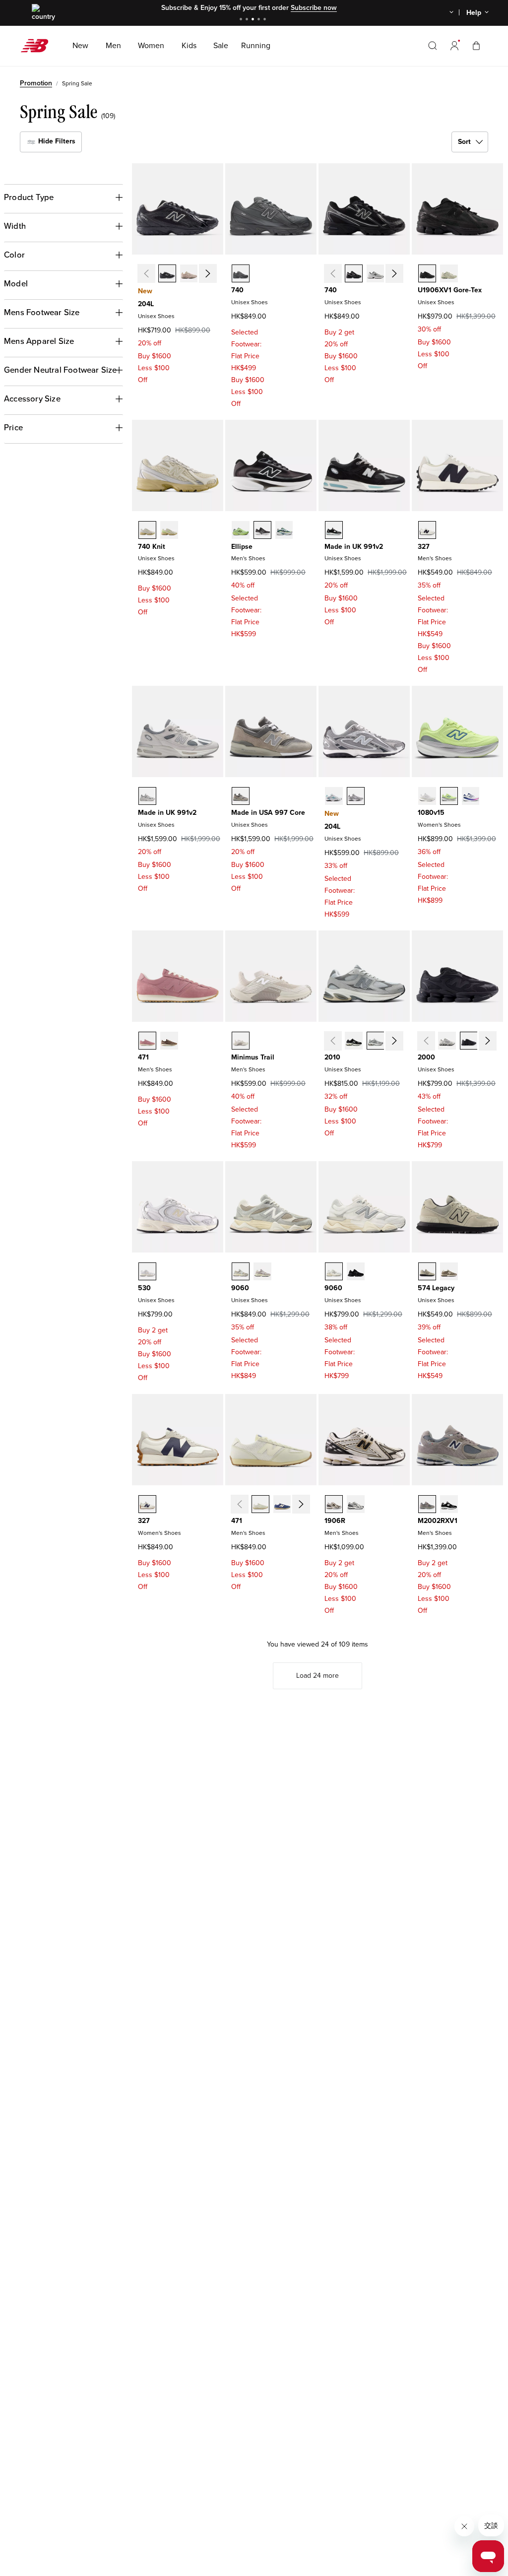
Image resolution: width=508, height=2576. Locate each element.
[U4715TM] (147, 1041)
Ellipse (242, 547)
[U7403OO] (147, 530)
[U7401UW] (169, 530)
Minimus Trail (253, 1057)
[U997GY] (241, 796)
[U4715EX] (282, 1504)
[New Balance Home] (38, 46)
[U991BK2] (334, 530)
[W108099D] (449, 796)
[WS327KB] (147, 1504)
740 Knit (152, 547)
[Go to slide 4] (260, 20)
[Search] (433, 46)
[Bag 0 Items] (476, 45)
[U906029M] (262, 1271)
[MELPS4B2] (284, 530)
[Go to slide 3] (254, 20)
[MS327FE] (427, 530)
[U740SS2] (241, 273)
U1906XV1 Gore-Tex (450, 290)
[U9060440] (241, 1271)
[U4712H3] (260, 1504)
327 (424, 547)
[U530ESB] (147, 1271)
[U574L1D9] (449, 1271)
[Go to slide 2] (248, 20)
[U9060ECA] (334, 1271)
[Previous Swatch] (146, 273)
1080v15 (431, 813)
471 (143, 1057)
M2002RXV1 (438, 1521)
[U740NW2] (376, 273)
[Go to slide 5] (266, 20)
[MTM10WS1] (241, 1041)
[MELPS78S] (241, 530)
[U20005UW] (447, 1041)
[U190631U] (427, 273)
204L (146, 304)
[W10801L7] (471, 796)
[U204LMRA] (167, 273)
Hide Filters (56, 141)
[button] (454, 46)
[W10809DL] (427, 796)
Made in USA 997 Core (268, 813)
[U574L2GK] (427, 1271)
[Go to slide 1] (242, 20)
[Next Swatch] (207, 273)
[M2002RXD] (449, 1504)
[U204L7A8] (334, 796)
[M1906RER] (356, 1504)
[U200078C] (469, 1041)
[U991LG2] (147, 796)
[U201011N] (376, 1041)
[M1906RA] (334, 1504)
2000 (426, 1057)
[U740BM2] (354, 273)
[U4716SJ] (169, 1041)
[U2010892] (354, 1041)
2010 (332, 1057)
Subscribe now (314, 8)
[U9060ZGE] (356, 1271)
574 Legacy (436, 1288)
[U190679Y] (449, 273)
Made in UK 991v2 (354, 547)
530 (144, 1288)
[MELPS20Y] (262, 530)
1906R (335, 1521)
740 (237, 290)
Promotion (36, 83)
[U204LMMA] (189, 273)
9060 (240, 1288)
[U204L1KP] (356, 796)
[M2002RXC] (427, 1504)
